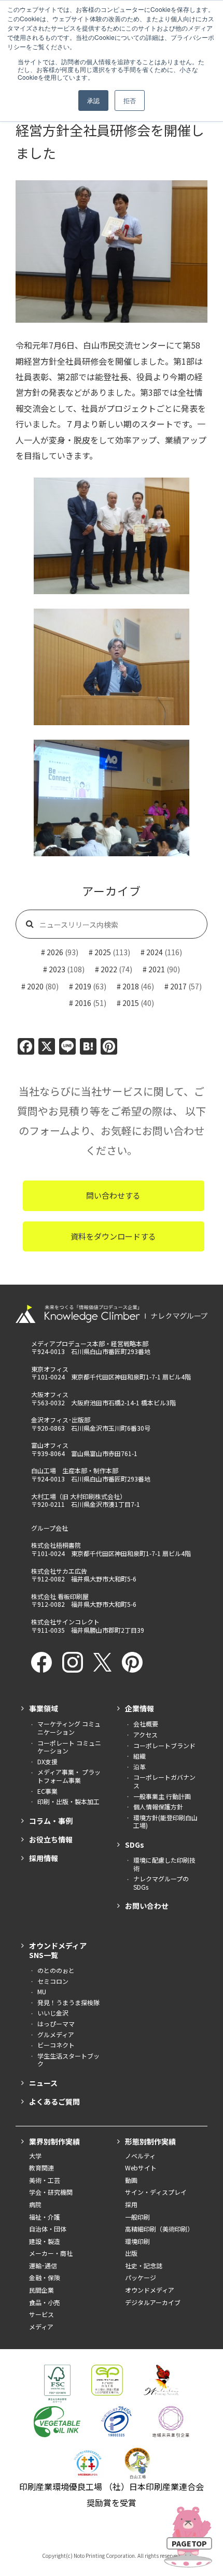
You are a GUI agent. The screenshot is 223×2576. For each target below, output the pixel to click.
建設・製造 (45, 2241)
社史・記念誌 (144, 2266)
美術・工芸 (45, 2180)
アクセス (145, 1735)
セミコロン (53, 1981)
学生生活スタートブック (68, 2060)
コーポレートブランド (164, 1746)
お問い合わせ (147, 1906)
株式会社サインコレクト (65, 1622)
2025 (103, 952)
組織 (140, 1756)
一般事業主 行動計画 (162, 1796)
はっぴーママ (56, 2024)
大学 (35, 2156)
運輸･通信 (43, 2266)
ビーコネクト (56, 2045)
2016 (83, 1003)
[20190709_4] (112, 798)
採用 (131, 2205)
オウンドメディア (150, 2290)
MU (42, 1992)
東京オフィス (50, 1369)
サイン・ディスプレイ (156, 2192)
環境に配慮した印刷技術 (164, 1864)
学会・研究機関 (51, 2192)
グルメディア (56, 2035)
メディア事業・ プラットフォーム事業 (69, 1776)
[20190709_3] (112, 667)
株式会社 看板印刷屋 (60, 1596)
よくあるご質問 (54, 2102)
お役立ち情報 (51, 1839)
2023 (57, 969)
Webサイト (141, 2168)
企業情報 (140, 1708)
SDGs (135, 1845)
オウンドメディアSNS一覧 (58, 1950)
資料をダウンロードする (113, 1236)
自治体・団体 (48, 2229)
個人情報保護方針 (158, 1807)
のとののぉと (56, 1970)
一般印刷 (137, 2217)
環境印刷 (137, 2241)
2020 (35, 986)
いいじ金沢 (53, 2013)
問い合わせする (113, 1195)
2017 (178, 986)
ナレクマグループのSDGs (161, 1883)
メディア (41, 2327)
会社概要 (146, 1724)
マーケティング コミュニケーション (69, 1728)
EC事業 (47, 1791)
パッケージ (141, 2278)
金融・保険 (45, 2278)
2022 (109, 969)
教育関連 (41, 2168)
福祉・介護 (45, 2217)
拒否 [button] (130, 100)
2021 (157, 969)
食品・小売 (45, 2302)
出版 (131, 2253)
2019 (83, 986)
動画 (131, 2180)
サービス (41, 2314)
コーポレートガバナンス (164, 1781)
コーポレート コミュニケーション (69, 1747)
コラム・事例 (51, 1821)
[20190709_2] (112, 536)
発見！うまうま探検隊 (68, 2003)
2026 (55, 952)
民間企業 (41, 2290)
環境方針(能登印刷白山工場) (165, 1822)
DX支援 (47, 1762)
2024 (155, 952)
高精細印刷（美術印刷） (159, 2229)
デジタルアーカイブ (153, 2302)
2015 (131, 1003)
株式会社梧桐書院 (56, 1545)
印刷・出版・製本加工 (68, 1802)
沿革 (140, 1767)
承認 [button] (93, 100)
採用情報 (44, 1858)
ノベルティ (140, 2156)
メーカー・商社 (51, 2253)
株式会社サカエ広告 (59, 1571)
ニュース (43, 2083)
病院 (35, 2205)
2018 (131, 986)
